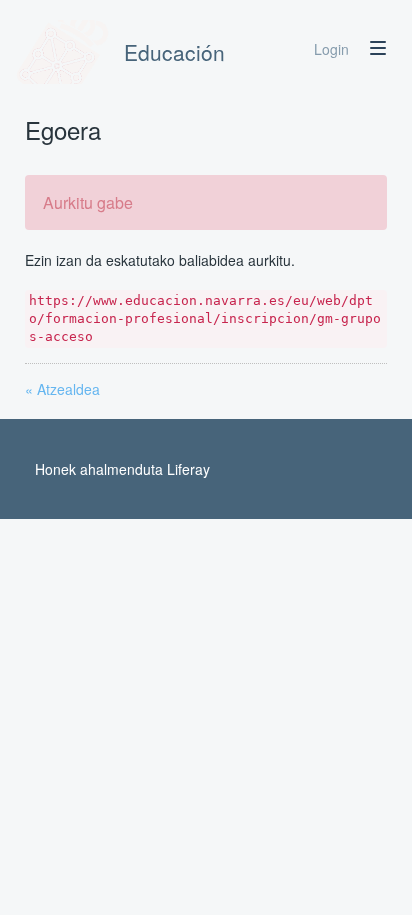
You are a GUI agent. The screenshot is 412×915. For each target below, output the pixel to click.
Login (331, 49)
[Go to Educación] (63, 52)
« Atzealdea (62, 389)
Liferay (188, 469)
